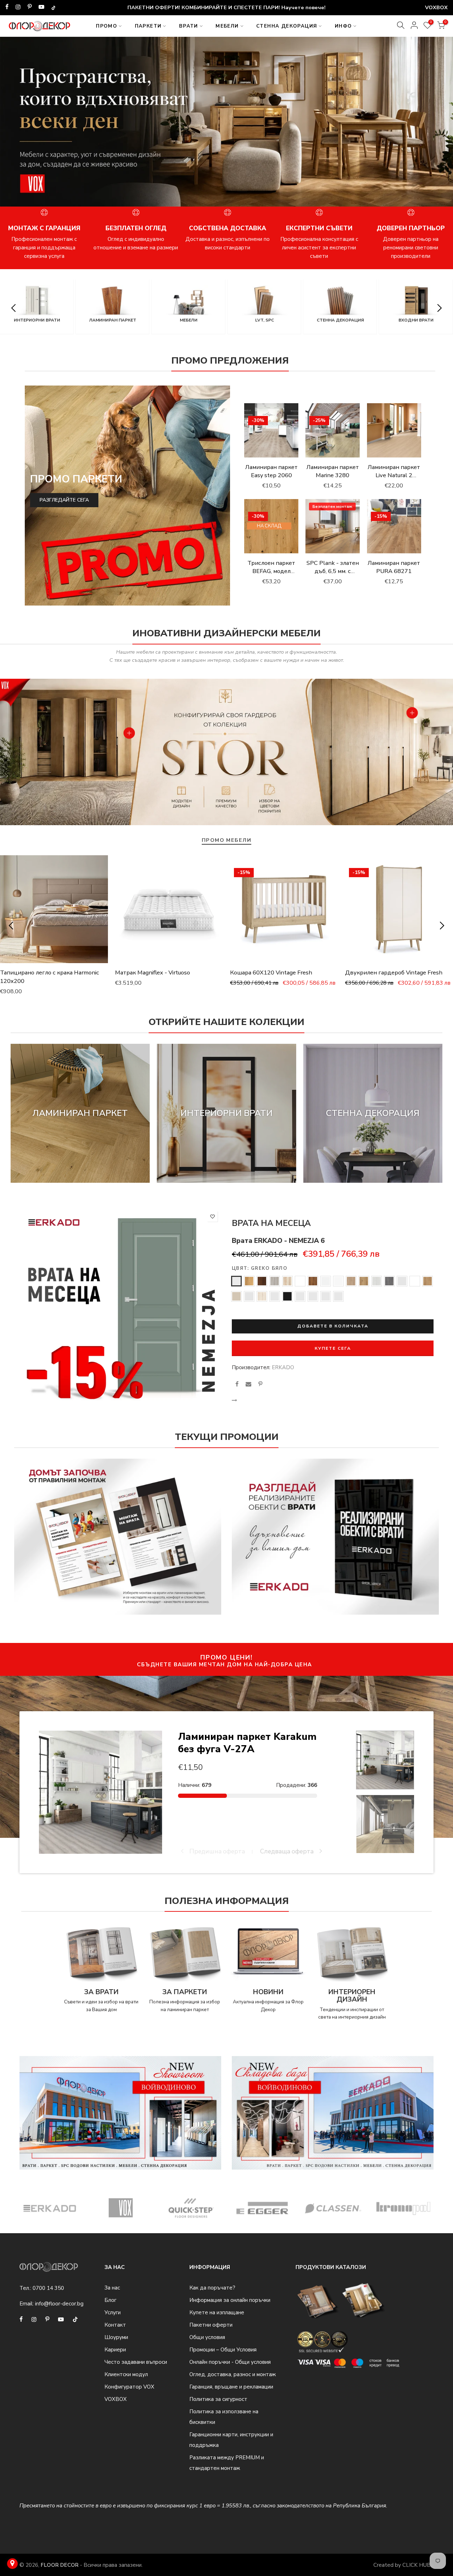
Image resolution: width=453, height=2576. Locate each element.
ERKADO (283, 1367)
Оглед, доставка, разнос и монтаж (233, 2374)
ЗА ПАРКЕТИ (185, 1992)
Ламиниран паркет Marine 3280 (333, 471)
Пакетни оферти (211, 2325)
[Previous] (15, 126)
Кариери (115, 2350)
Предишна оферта (216, 1851)
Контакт (115, 2325)
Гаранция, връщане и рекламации (231, 2387)
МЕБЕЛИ (227, 26)
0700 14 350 (48, 2288)
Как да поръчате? (212, 2288)
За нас (112, 2288)
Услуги (113, 2312)
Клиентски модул (126, 2374)
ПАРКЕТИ (148, 26)
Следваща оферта (288, 1851)
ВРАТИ (189, 26)
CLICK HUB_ (418, 2565)
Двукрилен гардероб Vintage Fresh (394, 972)
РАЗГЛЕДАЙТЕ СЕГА (64, 500)
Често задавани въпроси (136, 2362)
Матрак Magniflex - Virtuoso (153, 972)
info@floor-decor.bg (59, 2304)
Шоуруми (116, 2337)
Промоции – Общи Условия (223, 2350)
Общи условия (207, 2337)
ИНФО (343, 26)
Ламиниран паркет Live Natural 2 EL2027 (394, 475)
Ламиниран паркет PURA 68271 (394, 567)
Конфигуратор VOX (129, 2387)
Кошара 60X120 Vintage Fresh (271, 972)
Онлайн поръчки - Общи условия (230, 2362)
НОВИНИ (268, 1992)
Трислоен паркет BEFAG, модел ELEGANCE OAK (271, 571)
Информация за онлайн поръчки (230, 2300)
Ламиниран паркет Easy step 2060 (271, 471)
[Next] (438, 126)
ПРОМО (107, 26)
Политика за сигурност (218, 2399)
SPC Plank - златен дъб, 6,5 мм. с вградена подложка (333, 575)
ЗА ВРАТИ (101, 1992)
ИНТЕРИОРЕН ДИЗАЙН (352, 1996)
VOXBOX (116, 2399)
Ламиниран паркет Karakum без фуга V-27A (247, 1743)
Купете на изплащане (217, 2312)
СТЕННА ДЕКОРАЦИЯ (287, 26)
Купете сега (333, 1348)
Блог (110, 2300)
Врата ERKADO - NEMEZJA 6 (278, 1241)
